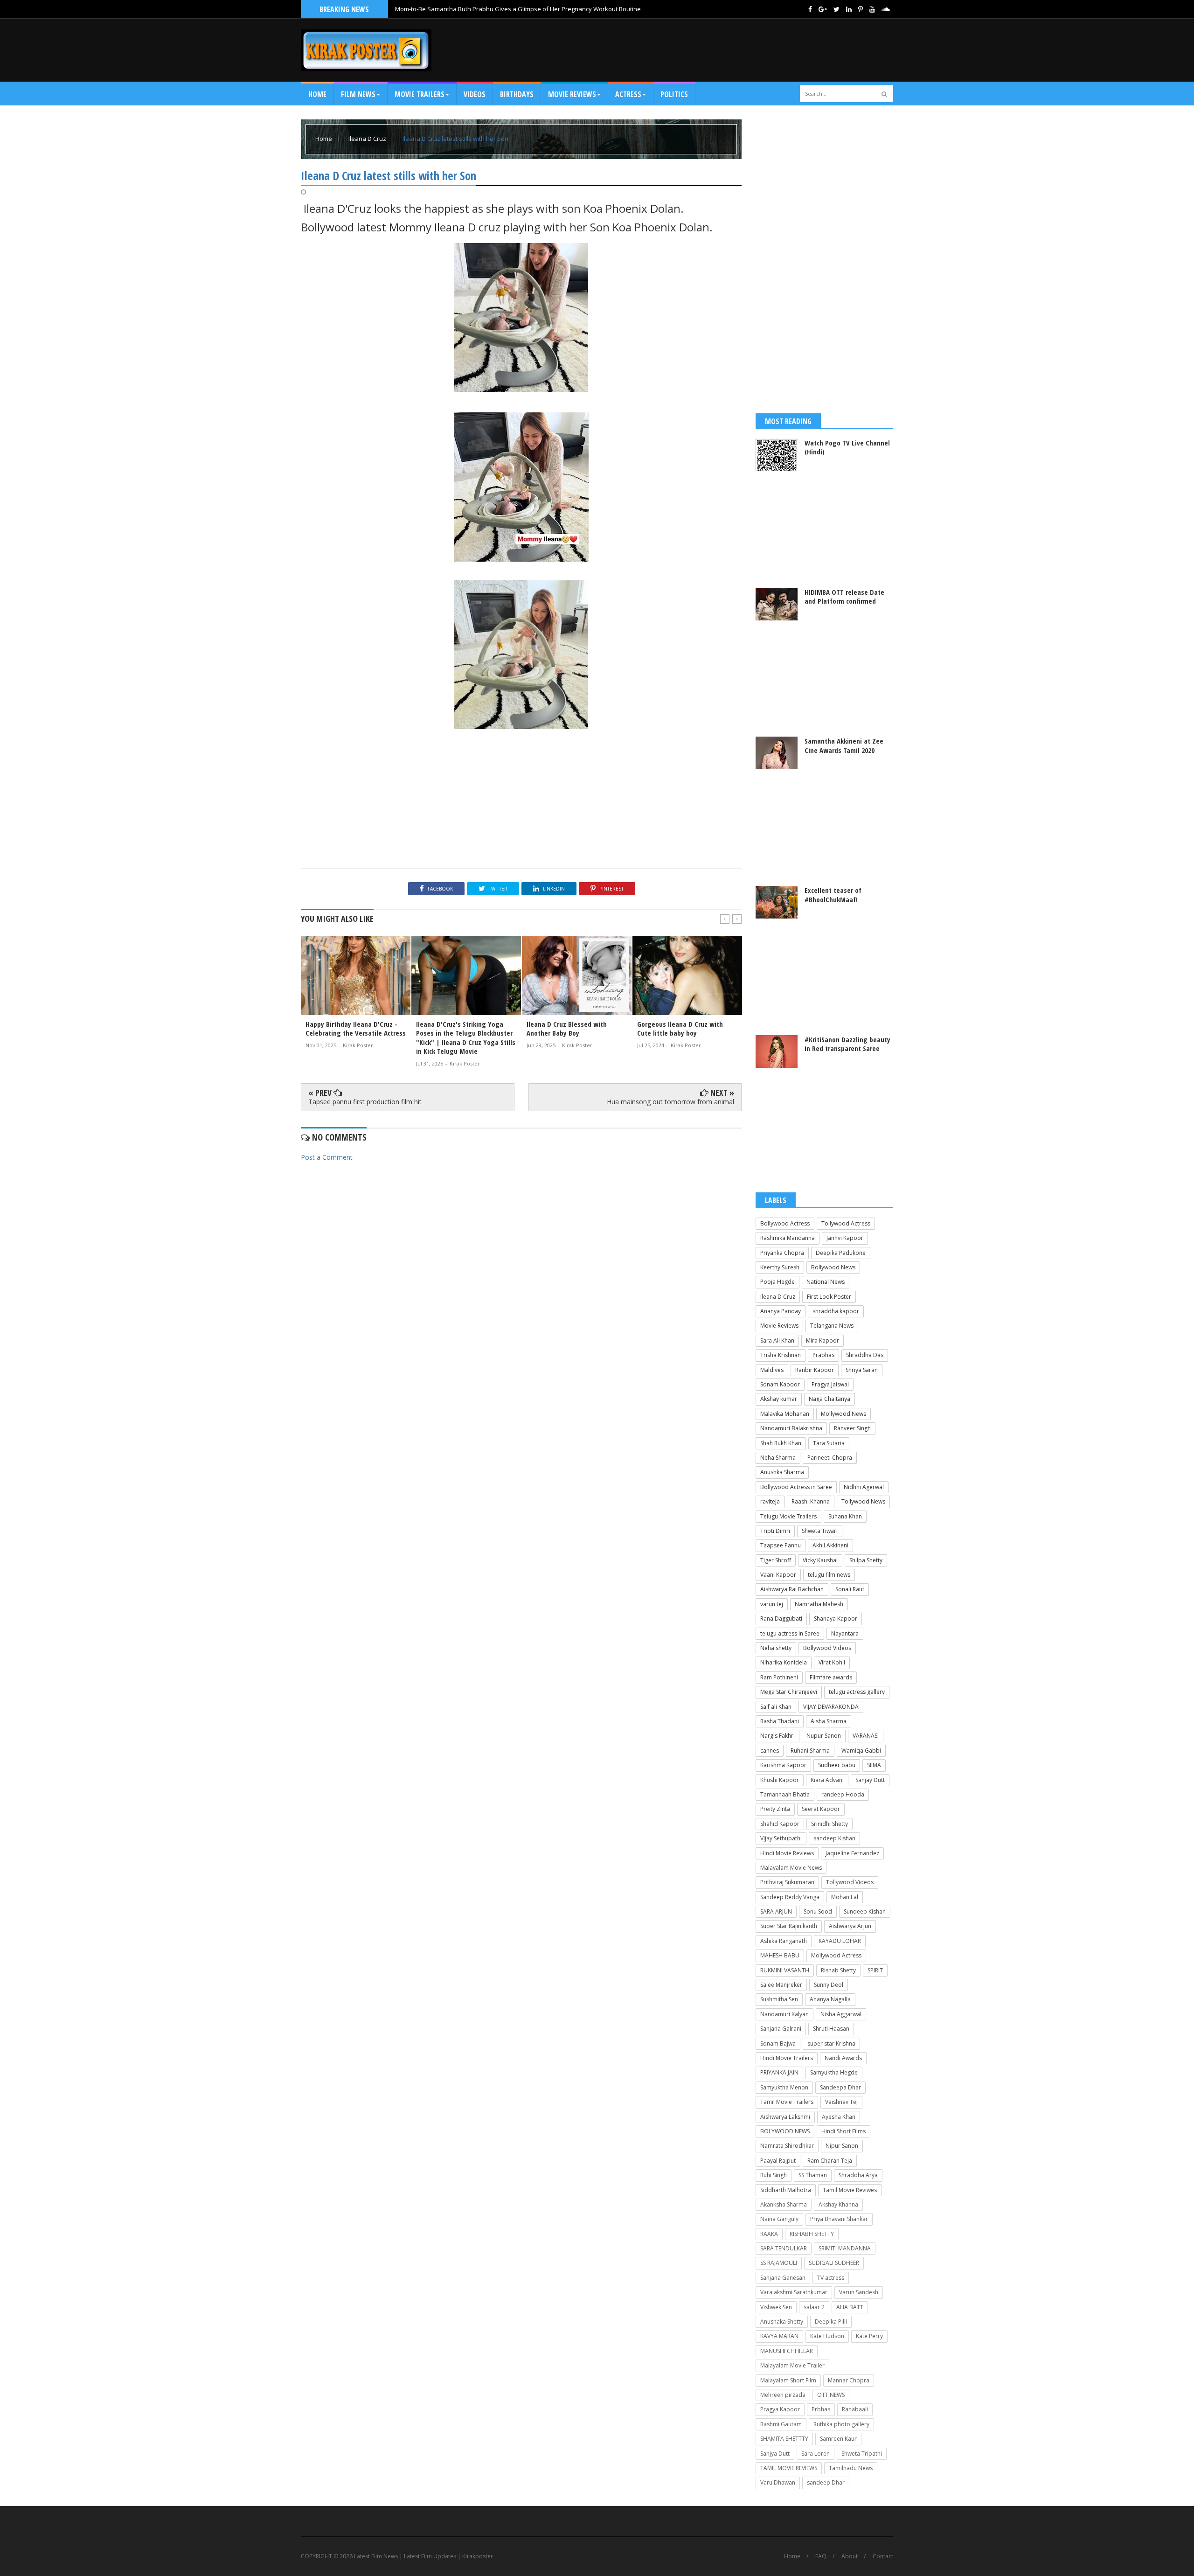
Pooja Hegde (777, 1282)
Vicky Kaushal (820, 1560)
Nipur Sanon (842, 2146)
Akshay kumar (779, 1399)
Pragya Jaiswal (830, 1384)
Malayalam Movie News (791, 1868)
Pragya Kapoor (780, 2409)
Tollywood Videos (850, 1882)
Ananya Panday (781, 1311)
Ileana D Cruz (368, 139)
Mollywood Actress (836, 1955)
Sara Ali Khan (777, 1340)
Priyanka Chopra (782, 1253)
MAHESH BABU (780, 1955)
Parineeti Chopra (830, 1458)
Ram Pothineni (779, 1677)
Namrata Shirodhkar (787, 2146)
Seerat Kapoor (821, 1809)
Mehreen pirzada (783, 2395)
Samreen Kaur (838, 2439)
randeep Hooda (843, 1794)
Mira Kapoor (823, 1340)
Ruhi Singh (774, 2175)
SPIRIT (875, 1970)
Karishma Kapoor (783, 1765)
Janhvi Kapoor (845, 1238)
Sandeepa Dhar (840, 2087)
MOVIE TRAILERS (420, 94)
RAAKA (769, 2234)
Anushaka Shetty (782, 2322)
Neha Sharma (778, 1458)
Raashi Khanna (811, 1501)
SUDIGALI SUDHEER (834, 2263)
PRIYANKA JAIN (779, 2072)
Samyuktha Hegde (834, 2072)
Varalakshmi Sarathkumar (794, 2292)
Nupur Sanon (824, 1736)
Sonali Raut (850, 1589)
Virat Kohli (832, 1662)
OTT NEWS (831, 2395)
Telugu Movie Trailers (788, 1516)
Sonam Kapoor (780, 1384)
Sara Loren (816, 2454)
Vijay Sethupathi (781, 1838)
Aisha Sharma (829, 1721)
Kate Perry (869, 2336)
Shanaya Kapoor (836, 1619)
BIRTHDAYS (517, 94)
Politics (674, 94)
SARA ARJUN (776, 1911)
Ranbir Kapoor (815, 1370)
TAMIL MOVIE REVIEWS (789, 2468)
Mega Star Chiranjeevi (789, 1692)
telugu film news (829, 1575)
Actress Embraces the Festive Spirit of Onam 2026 (465, 8)
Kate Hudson (827, 2336)
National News (826, 1282)
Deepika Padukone (841, 1253)
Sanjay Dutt (870, 1780)
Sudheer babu (837, 1765)
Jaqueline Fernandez (852, 1853)
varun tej (772, 1604)
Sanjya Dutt (775, 2454)
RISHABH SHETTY (812, 2234)
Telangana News (832, 1326)
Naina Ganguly (779, 2219)
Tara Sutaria (829, 1443)
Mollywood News (843, 1414)
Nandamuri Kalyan (784, 2014)
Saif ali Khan (776, 1707)
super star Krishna (831, 2043)
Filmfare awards (831, 1677)
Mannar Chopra (849, 2380)
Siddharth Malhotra (786, 2190)
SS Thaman (813, 2175)
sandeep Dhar (826, 2482)
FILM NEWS (358, 94)
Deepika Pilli (831, 2322)
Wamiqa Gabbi (861, 1751)
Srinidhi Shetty (830, 1824)
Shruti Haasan (831, 2029)
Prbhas (821, 2409)
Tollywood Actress (846, 1223)
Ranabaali (855, 2409)
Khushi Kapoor (780, 1780)
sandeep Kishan (834, 1838)
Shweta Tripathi (862, 2454)
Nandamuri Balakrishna (791, 1428)
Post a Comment (327, 1157)
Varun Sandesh (859, 2292)
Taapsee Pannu (781, 1545)
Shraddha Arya (858, 2175)
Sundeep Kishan (865, 1911)
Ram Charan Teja (830, 2161)
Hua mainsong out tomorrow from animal (670, 1102)
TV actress (831, 2278)
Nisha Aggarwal (841, 2014)
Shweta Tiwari (820, 1531)
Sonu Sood (818, 1911)
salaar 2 (814, 2307)
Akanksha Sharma (784, 2204)
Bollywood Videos (827, 1648)
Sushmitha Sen (779, 1999)
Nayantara (845, 1633)
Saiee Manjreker (781, 1985)
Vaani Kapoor (778, 1575)
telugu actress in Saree (790, 1633)
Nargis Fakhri (777, 1736)
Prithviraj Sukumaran (787, 1882)
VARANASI (866, 1736)
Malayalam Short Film (788, 2380)
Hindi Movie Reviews (787, 1853)
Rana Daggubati (781, 1619)
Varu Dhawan (778, 2482)
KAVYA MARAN (779, 2336)
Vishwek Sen (776, 2307)
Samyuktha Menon (784, 2087)
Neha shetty (776, 1648)
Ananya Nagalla (830, 1999)
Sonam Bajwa (778, 2043)
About (850, 2556)
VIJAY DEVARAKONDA (831, 1707)
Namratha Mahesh (819, 1604)
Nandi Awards (843, 2058)
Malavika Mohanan (785, 1414)
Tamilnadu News (851, 2468)
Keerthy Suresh (780, 1267)
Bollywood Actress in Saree (796, 1487)
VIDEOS (475, 94)
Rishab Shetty (838, 1970)
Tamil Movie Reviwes (850, 2190)
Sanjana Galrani (781, 2029)
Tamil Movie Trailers (787, 2102)
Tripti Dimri (775, 1531)
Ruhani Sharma (810, 1751)
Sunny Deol (829, 1985)
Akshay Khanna (838, 2204)
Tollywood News (863, 1501)
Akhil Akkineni (830, 1545)
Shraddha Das (865, 1355)
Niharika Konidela (784, 1662)
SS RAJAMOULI (779, 2263)
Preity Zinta (775, 1809)
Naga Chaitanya (830, 1399)
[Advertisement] (723, 50)
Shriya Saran (862, 1370)
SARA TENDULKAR (784, 2248)
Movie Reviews (779, 1326)
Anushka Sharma (782, 1472)
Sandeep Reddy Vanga (790, 1897)
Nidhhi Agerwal (864, 1487)
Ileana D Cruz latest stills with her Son (455, 139)
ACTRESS (628, 94)
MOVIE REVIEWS (572, 94)
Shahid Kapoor (780, 1824)
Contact (883, 2556)
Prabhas (823, 1355)
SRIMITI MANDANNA (845, 2248)
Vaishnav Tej (841, 2102)
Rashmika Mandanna (788, 1238)
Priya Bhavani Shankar (839, 2219)
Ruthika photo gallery (841, 2424)
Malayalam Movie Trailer (792, 2365)
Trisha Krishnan (781, 1355)
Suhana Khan (845, 1516)
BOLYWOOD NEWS (785, 2131)
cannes (770, 1751)
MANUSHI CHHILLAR (787, 2351)
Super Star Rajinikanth (789, 1926)
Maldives (772, 1370)
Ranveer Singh (852, 1428)
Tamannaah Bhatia (785, 1794)
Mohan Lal (845, 1897)
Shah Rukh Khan (781, 1443)
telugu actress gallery (857, 1692)
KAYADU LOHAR (840, 1941)
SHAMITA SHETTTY (784, 2439)
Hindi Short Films (843, 2131)
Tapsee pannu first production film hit (365, 1102)
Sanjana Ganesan (783, 2278)
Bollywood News (833, 1267)
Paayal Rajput (778, 2161)
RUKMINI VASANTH (785, 1970)
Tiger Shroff (776, 1560)
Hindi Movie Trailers (787, 2058)
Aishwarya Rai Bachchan (792, 1589)
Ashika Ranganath (784, 1941)
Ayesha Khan (839, 2117)
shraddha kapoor (836, 1311)
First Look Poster (829, 1297)
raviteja (770, 1501)
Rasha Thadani (780, 1721)
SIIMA (874, 1765)
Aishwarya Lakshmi (785, 2117)
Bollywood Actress (785, 1223)
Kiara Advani (827, 1780)
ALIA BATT (850, 2307)
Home (317, 94)
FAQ (821, 2556)
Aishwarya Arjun (850, 1926)
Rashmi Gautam (781, 2424)
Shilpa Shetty (866, 1560)
